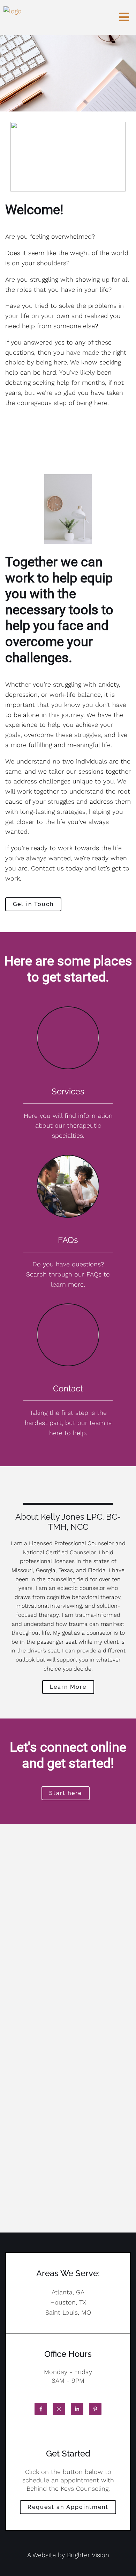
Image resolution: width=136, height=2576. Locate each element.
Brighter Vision (88, 2555)
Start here (66, 1793)
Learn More (68, 1687)
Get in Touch (33, 904)
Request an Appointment (68, 2507)
